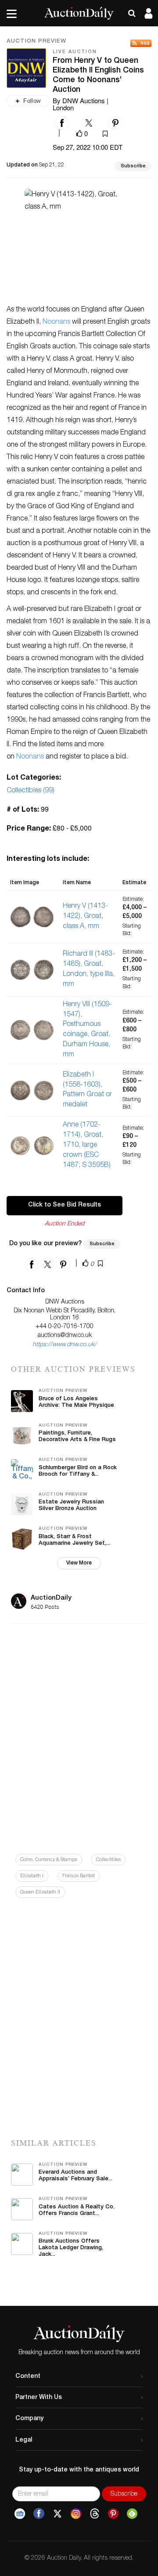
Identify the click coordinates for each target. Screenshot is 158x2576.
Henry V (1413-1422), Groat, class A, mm (85, 917)
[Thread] (95, 2514)
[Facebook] (39, 2514)
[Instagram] (76, 2514)
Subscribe (133, 166)
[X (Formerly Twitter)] (57, 2514)
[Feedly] (132, 2514)
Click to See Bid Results (65, 1205)
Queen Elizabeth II (40, 1892)
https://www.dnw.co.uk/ (65, 1345)
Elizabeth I (32, 1876)
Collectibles (108, 1860)
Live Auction (75, 52)
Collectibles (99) (31, 791)
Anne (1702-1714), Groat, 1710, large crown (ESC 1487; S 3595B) (87, 1145)
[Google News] (20, 2514)
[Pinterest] (113, 2514)
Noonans (56, 322)
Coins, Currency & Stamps (49, 1860)
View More (79, 1563)
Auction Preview (36, 42)
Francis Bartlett (79, 1876)
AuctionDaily (51, 1598)
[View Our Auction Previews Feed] (141, 43)
